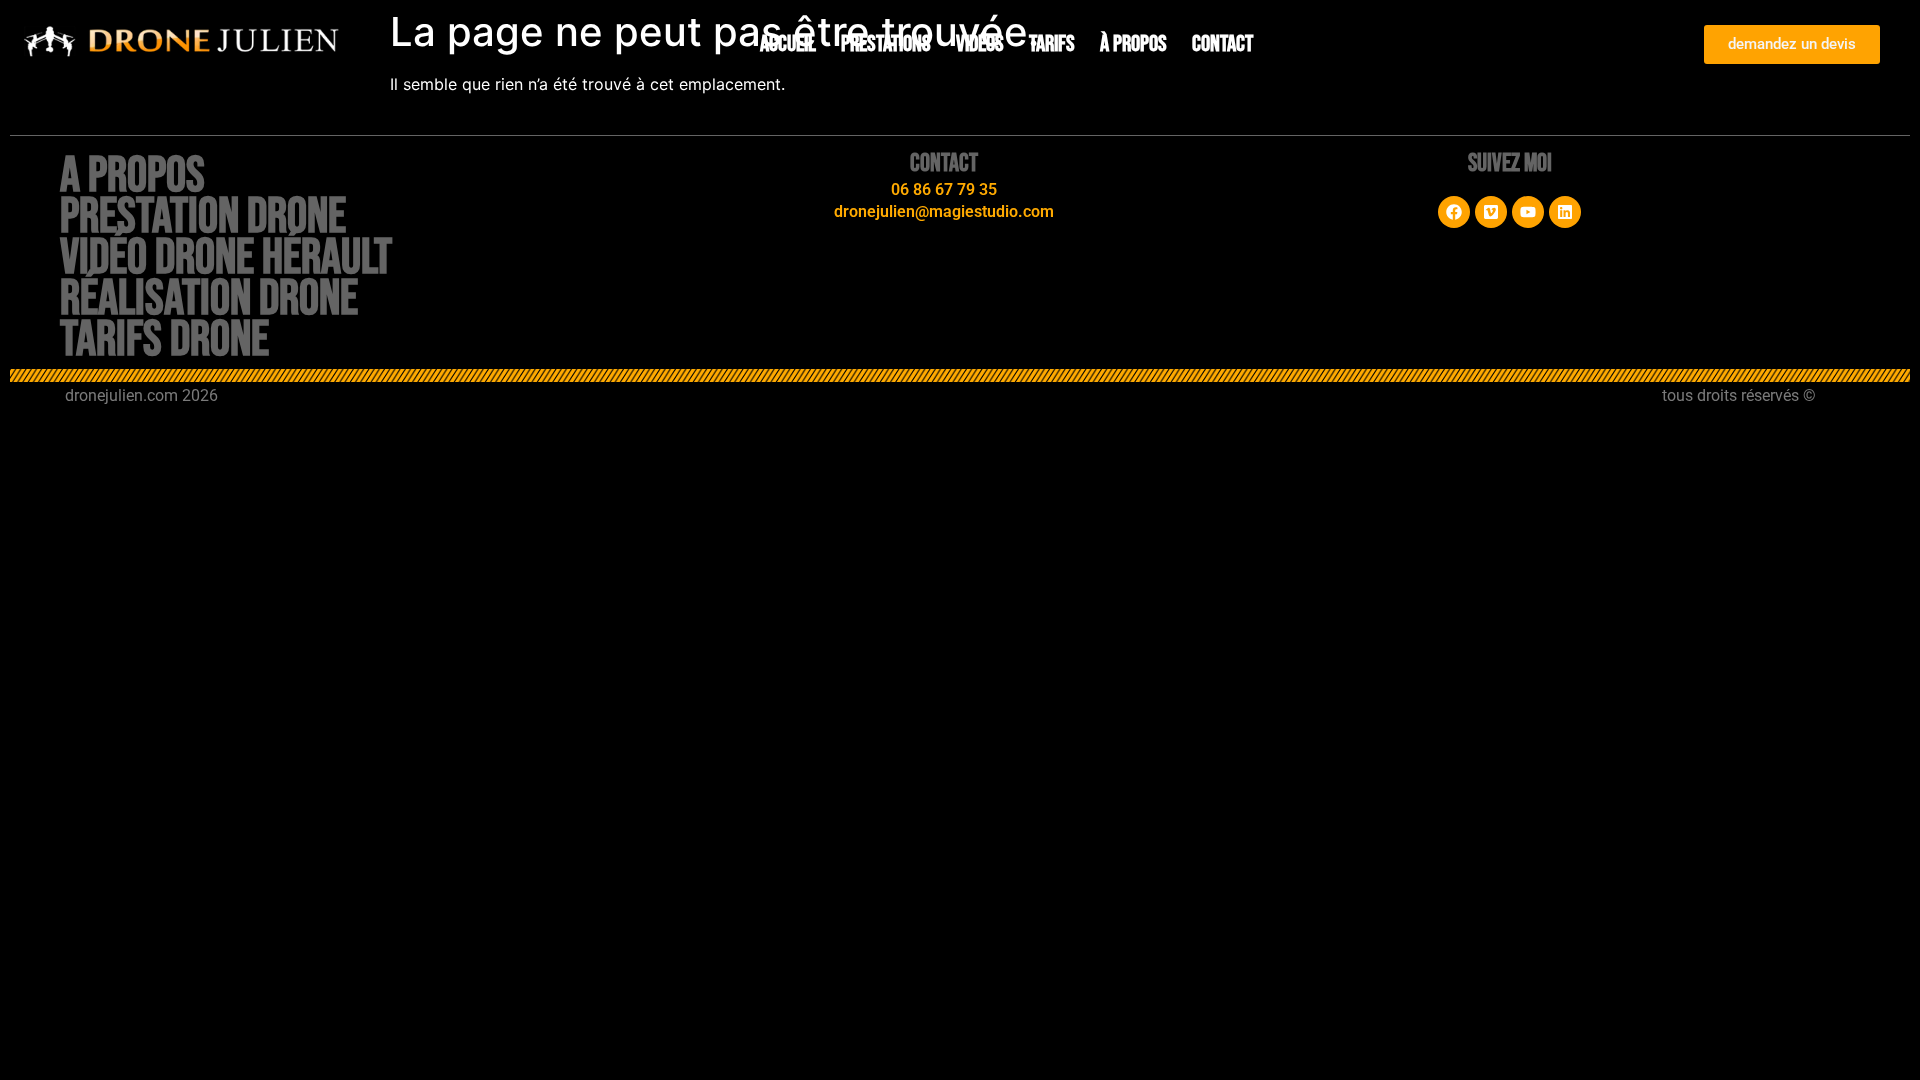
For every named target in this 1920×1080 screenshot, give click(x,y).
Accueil (788, 44)
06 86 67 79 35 (944, 189)
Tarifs (1052, 44)
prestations (886, 44)
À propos (1133, 44)
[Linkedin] (1565, 212)
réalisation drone (209, 299)
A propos (132, 176)
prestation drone (203, 217)
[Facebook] (1454, 212)
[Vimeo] (1491, 212)
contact (1222, 44)
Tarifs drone (164, 340)
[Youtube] (1528, 212)
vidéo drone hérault (226, 258)
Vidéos (980, 44)
